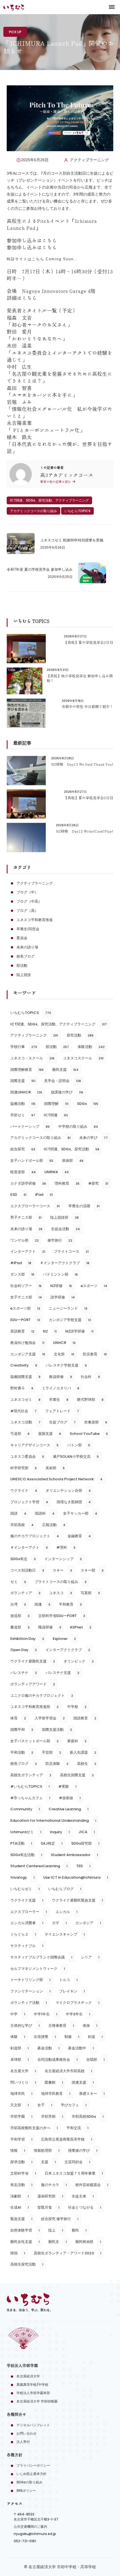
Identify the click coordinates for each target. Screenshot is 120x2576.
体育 (18, 1718)
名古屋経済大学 (28, 2376)
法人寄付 (23, 2442)
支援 (48, 2162)
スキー (62, 1570)
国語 (18, 1513)
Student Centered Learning (39, 1866)
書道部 (20, 1627)
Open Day (24, 1650)
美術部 (55, 1468)
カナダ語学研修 (28, 1183)
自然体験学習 (25, 2230)
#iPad (21, 1263)
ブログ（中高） (29, 901)
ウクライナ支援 (27, 1900)
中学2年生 (78, 2014)
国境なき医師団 (74, 1502)
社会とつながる (85, 2207)
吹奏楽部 (96, 1422)
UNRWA (57, 1172)
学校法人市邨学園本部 (33, 2393)
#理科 (66, 1547)
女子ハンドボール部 (32, 1161)
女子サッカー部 (80, 1513)
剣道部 (20, 2048)
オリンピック (79, 1661)
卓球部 (20, 2060)
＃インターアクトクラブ (65, 1263)
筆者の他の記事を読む (56, 482)
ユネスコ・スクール (32, 1058)
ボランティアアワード (33, 1684)
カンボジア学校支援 (70, 1320)
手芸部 (51, 1752)
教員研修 (61, 1377)
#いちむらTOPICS (30, 1786)
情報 (18, 2150)
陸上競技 (24, 975)
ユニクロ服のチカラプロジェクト (42, 1696)
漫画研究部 (50, 2196)
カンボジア (88, 1923)
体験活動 (91, 1047)
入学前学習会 (50, 1718)
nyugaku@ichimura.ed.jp (35, 2534)
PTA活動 (21, 1843)
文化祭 (64, 1354)
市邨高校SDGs (88, 2116)
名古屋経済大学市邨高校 (68, 2071)
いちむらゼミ (25, 1889)
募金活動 (48, 2048)
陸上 (56, 2230)
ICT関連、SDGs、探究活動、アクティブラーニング (49, 500)
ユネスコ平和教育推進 (35, 920)
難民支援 (65, 1070)
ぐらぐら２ (23, 1934)
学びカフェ (74, 2105)
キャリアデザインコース (34, 1445)
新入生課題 (83, 1752)
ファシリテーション (30, 1991)
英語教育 (22, 1331)
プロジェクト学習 (29, 1502)
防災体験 (57, 1764)
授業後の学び (83, 2150)
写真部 (90, 1593)
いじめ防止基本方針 (32, 2474)
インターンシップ (63, 1559)
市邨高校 (22, 1525)
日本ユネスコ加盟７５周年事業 (74, 2173)
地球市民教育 (56, 2094)
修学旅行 (60, 1240)
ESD (18, 1195)
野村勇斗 (22, 1388)
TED (83, 1866)
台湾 (18, 1604)
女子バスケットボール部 (34, 1741)
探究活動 (80, 1035)
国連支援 (83, 2082)
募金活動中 (81, 2048)
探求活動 (21, 2162)
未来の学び (93, 1138)
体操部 (73, 1161)
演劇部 (20, 2196)
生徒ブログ (62, 1422)
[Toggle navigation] (112, 7)
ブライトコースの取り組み (61, 1582)
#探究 (98, 1183)
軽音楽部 (23, 1172)
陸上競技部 (64, 1217)
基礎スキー (92, 2094)
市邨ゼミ (23, 1115)
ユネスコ (61, 1593)
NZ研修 (61, 1286)
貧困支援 (50, 1434)
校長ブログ (26, 956)
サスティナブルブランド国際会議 (41, 1957)
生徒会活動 (65, 1229)
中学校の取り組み (78, 1126)
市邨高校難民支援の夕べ (34, 2128)
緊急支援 (21, 2219)
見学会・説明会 (63, 1081)
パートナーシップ (30, 1126)
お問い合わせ (27, 2433)
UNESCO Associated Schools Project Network (56, 1479)
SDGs (88, 1104)
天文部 (20, 2105)
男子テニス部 (26, 1217)
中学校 (77, 1707)
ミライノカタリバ (61, 1388)
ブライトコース (71, 1251)
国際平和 (22, 1730)
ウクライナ (24, 1491)
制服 (72, 2037)
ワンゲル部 (25, 1240)
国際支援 (23, 1081)
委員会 (22, 938)
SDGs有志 (23, 1559)
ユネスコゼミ (25, 1400)
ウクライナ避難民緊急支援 (77, 1900)
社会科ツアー (26, 1286)
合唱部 (95, 2060)
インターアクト (28, 1251)
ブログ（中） (27, 892)
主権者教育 (61, 2026)
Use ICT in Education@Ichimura (76, 1877)
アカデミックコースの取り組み (33, 511)
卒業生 (59, 1400)
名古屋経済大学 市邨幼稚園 (37, 2401)
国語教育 (85, 1718)
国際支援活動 (57, 1730)
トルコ (68, 1980)
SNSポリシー (26, 2491)
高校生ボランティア (31, 1775)
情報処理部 (47, 2150)
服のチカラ (54, 2185)
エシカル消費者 (27, 1923)
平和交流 (77, 2128)
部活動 (22, 966)
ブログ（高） (27, 911)
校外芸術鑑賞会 (92, 2185)
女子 (45, 2105)
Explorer (64, 1639)
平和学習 (21, 2139)
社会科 (90, 1377)
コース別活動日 (27, 1570)
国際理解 (56, 1104)
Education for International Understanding (53, 1820)
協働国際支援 (25, 1377)
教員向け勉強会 (27, 1343)
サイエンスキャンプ (65, 1934)
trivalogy (22, 1877)
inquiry (60, 1832)
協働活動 (23, 1104)
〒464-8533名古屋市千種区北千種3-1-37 (36, 2517)
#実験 (67, 1786)
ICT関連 (56, 1115)
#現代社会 (23, 1411)
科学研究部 (24, 1468)
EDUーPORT (25, 1320)
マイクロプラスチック (77, 2003)
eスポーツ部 (25, 1308)
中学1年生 (45, 2014)
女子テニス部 (26, 1297)
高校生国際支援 (77, 1775)
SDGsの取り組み (29, 2482)
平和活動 (22, 1752)
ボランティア (25, 1593)
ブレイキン (72, 1991)
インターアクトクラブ (68, 1650)
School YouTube (89, 1434)
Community (25, 1809)
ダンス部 (22, 1274)
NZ (50, 1331)
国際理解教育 (27, 1070)
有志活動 (21, 2185)
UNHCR (64, 1343)
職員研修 (50, 1627)
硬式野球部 (90, 1400)
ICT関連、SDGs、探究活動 (72, 1149)
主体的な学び (25, 2026)
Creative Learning (69, 1809)
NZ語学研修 (79, 1331)
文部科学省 (23, 2173)
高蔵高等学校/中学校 (32, 2385)
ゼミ (18, 1582)
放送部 (20, 1616)
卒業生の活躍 (84, 1206)
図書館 (54, 2082)
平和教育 (70, 1604)
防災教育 (95, 1354)
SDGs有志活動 (26, 1855)
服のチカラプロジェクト (35, 1536)
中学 (18, 2014)
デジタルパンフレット (33, 2425)
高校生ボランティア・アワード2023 (68, 2253)
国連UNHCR (26, 1092)
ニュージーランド (68, 1308)
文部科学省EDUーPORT (62, 1616)
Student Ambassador (74, 1855)
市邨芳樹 (52, 2116)
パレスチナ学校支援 (66, 1365)
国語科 (45, 1513)
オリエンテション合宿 (68, 1491)
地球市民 (21, 2094)
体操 (90, 2026)
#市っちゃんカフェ (30, 1798)
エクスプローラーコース (35, 1206)
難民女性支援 (25, 2242)
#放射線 (70, 1798)
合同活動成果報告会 (57, 2060)
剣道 (95, 2037)
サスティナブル (27, 1946)
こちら (49, 240)
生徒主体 (83, 2196)
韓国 (18, 2253)
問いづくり (23, 2082)
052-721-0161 (25, 2541)
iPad (44, 1195)
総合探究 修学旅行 (60, 2219)
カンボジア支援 (28, 1354)
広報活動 (54, 1525)
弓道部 (20, 1434)
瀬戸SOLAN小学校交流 (76, 1456)
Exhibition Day (27, 1639)
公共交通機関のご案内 (30, 2526)
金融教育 (79, 1536)
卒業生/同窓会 (28, 929)
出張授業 (45, 2037)
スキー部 (92, 1570)
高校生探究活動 (27, 2264)
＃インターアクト (29, 1547)
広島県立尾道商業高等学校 (67, 2139)
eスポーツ (94, 1286)
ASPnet (81, 1627)
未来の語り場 (27, 947)
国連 (42, 1604)
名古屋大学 (23, 2071)
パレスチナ (24, 1673)
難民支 (57, 2242)
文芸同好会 (77, 2162)
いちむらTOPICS (77, 511)
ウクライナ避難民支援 (33, 1661)
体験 (18, 2037)
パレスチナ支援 (62, 1673)
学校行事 (24, 1047)
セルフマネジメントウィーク (38, 1969)
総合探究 (23, 1149)
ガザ (59, 1923)
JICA (87, 1832)
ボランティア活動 (29, 2003)
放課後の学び (67, 1092)
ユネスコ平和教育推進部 (34, 1707)
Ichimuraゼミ (26, 1832)
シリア (90, 1957)
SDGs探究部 (85, 1843)
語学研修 (63, 1297)
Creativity (24, 1365)
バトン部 (79, 1445)
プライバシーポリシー (33, 2465)
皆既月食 (48, 2207)
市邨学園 (21, 2116)
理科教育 (67, 1183)
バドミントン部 (60, 1274)
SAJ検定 (52, 1843)
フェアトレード (62, 1411)
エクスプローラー (29, 1912)
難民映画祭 (88, 2242)
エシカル (67, 1912)
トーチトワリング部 (30, 1980)
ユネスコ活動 (25, 1422)
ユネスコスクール (83, 1058)
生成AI (20, 2207)
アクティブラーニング (89, 160)
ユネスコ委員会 (27, 1456)
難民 (79, 2230)
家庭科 (77, 1741)
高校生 (87, 1764)
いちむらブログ (65, 1889)
